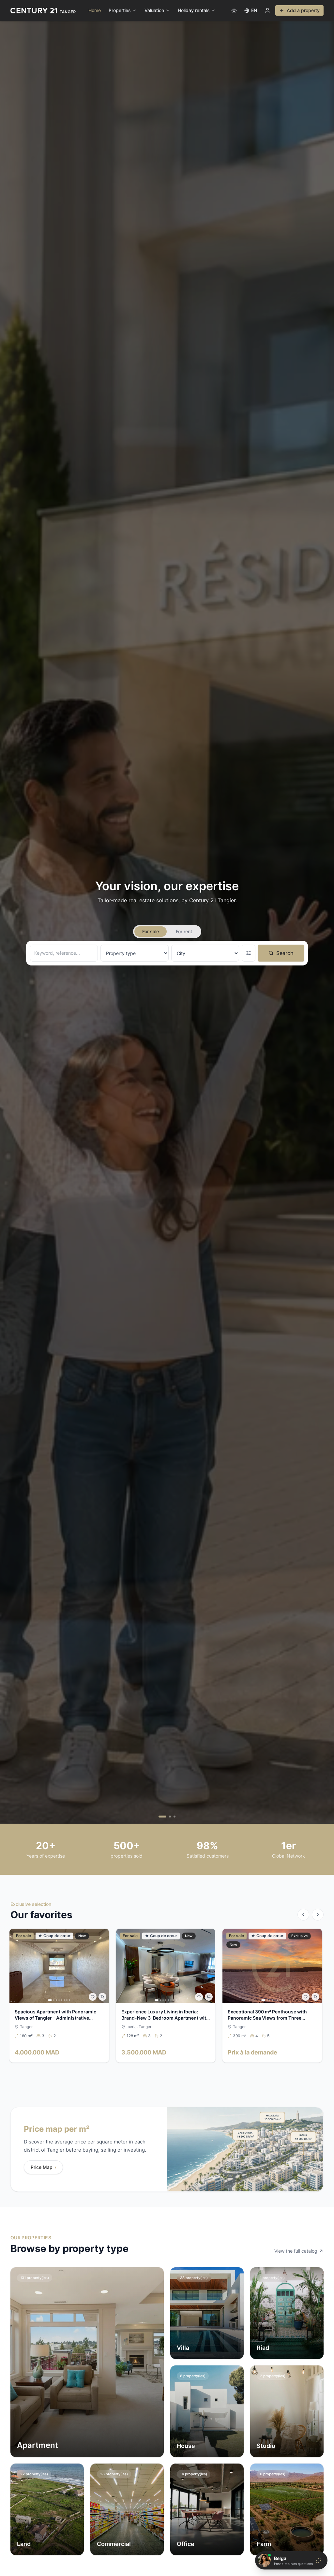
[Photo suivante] (102, 1966)
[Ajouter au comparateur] (102, 1997)
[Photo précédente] (17, 1966)
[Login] (267, 10)
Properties (120, 10)
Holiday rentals (194, 10)
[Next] (318, 1915)
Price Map (43, 2167)
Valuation (154, 10)
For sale (151, 931)
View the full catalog (296, 2251)
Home (95, 10)
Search (285, 953)
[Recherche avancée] (249, 953)
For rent (184, 931)
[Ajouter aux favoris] (93, 1997)
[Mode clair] (234, 10)
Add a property (303, 10)
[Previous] (303, 1915)
